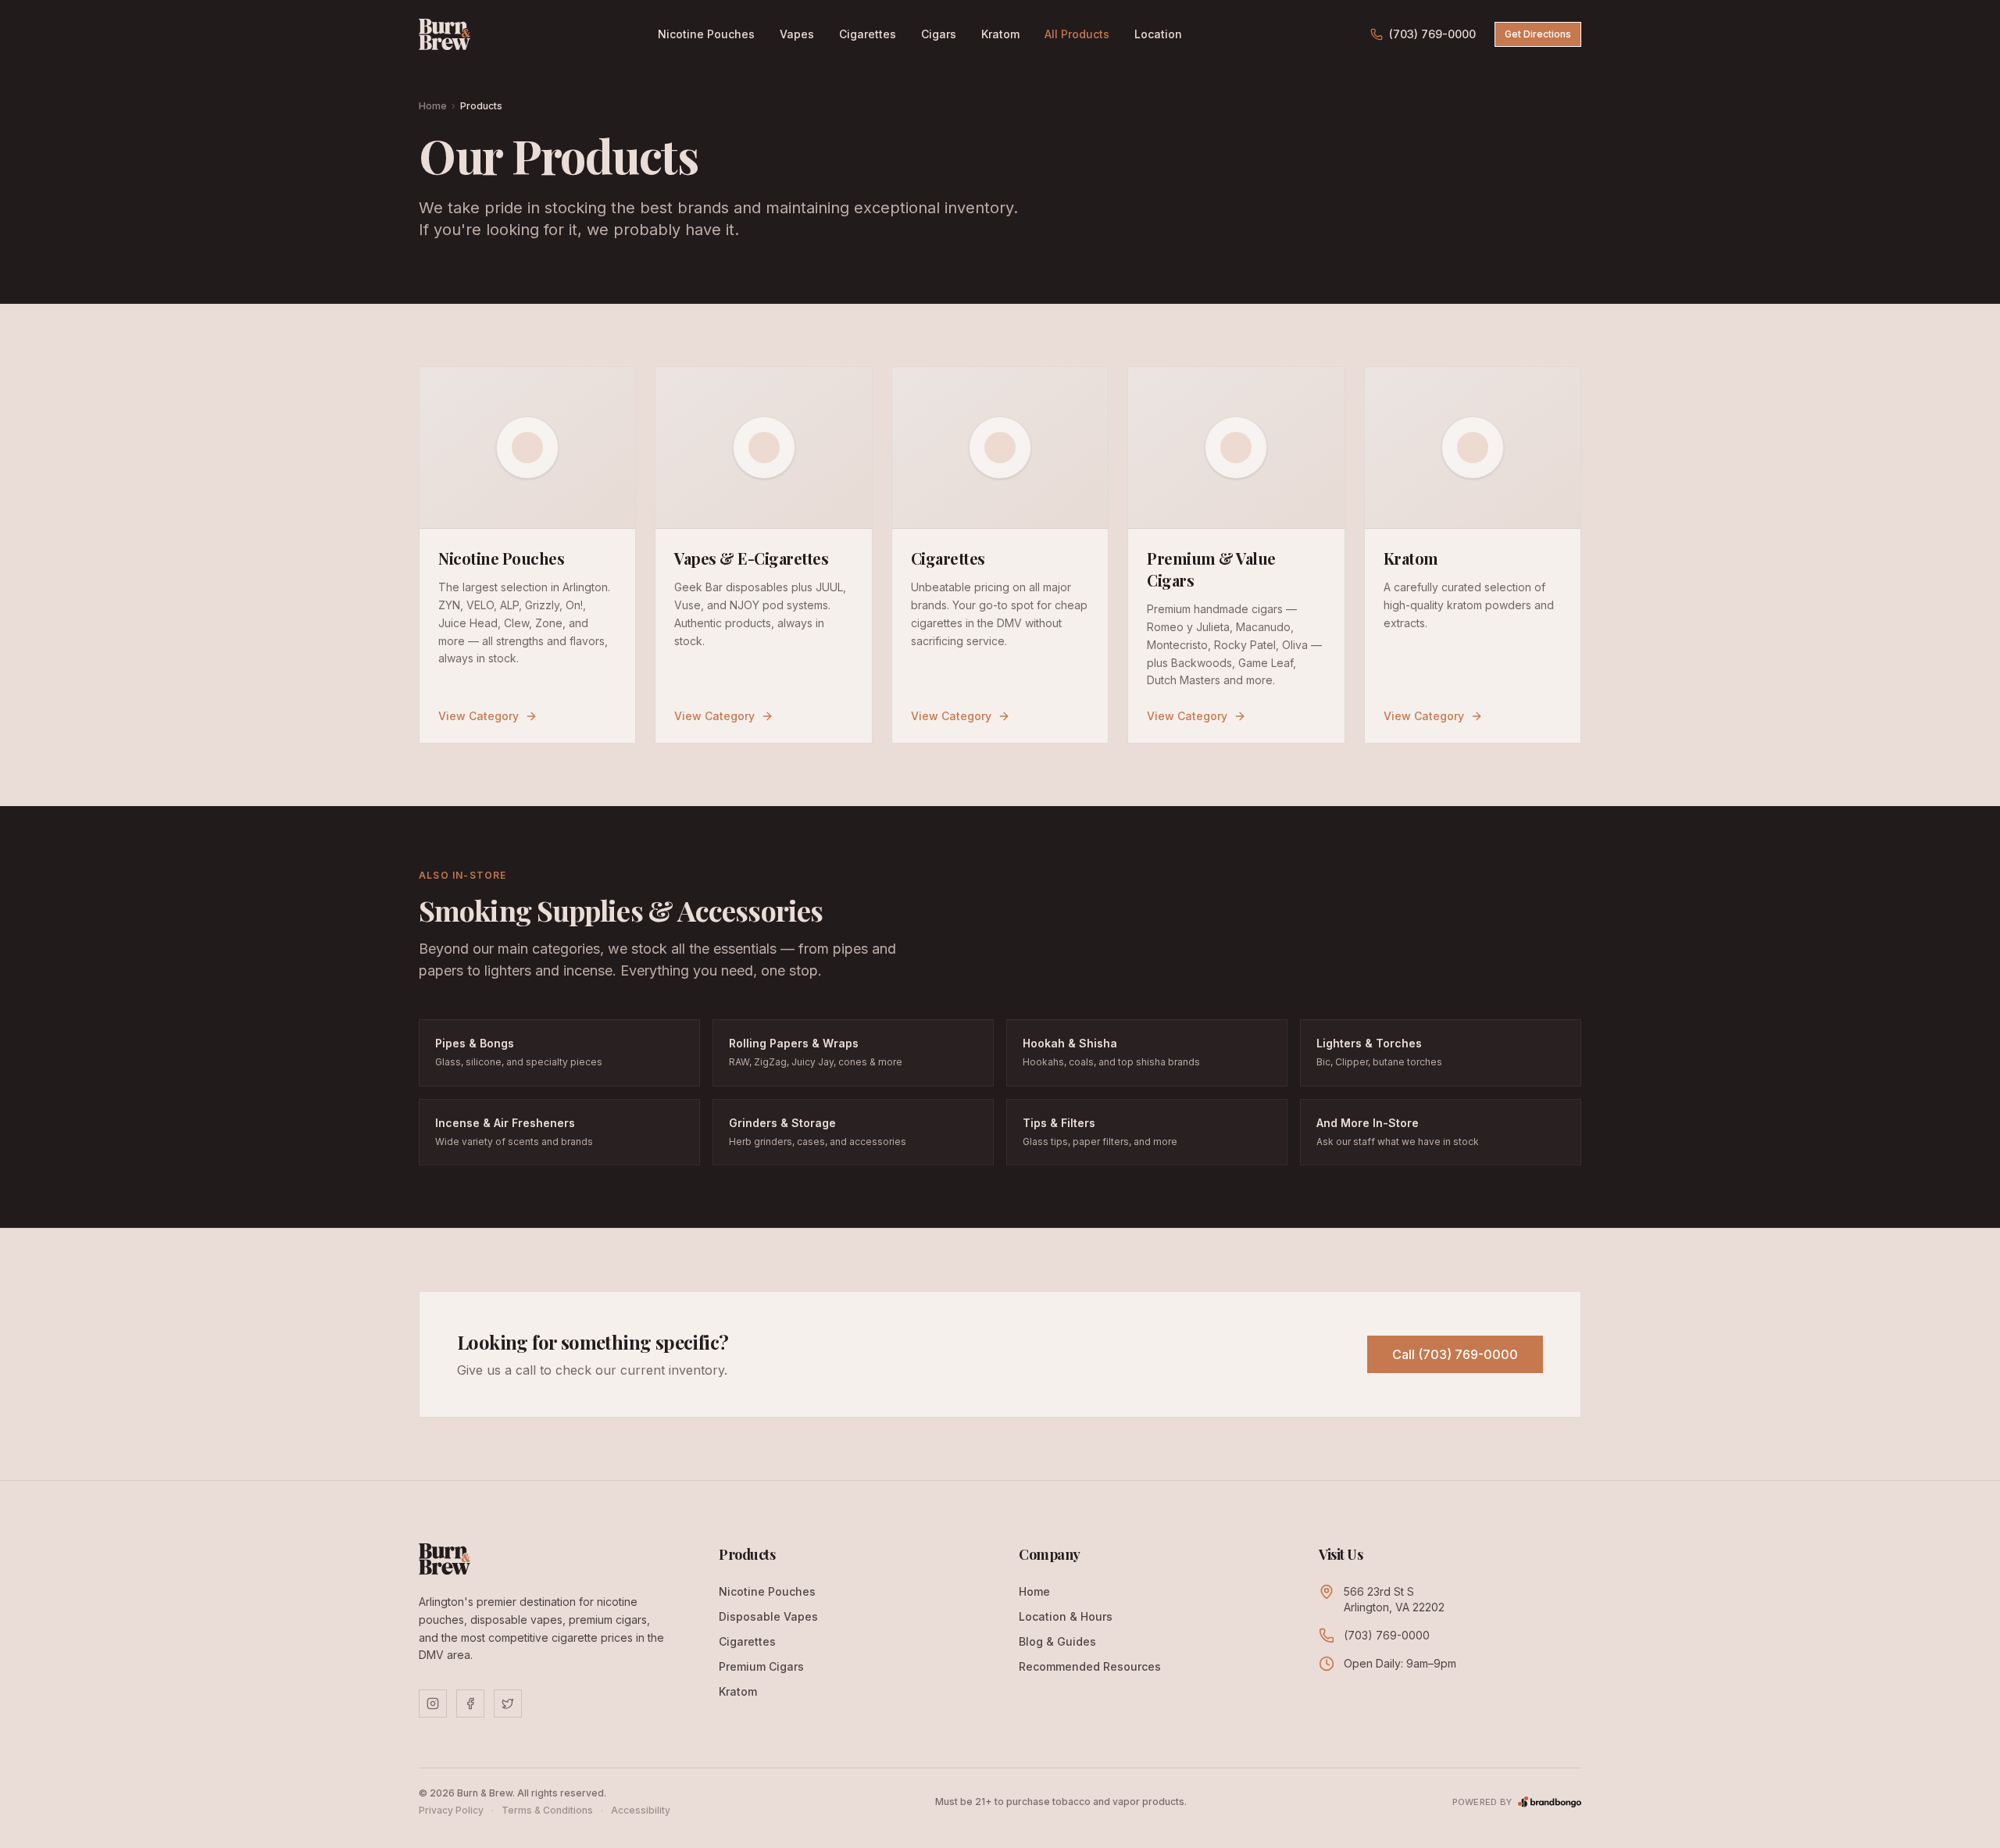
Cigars (939, 34)
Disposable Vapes (768, 1616)
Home (433, 106)
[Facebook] (470, 1704)
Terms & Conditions (547, 1810)
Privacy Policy (451, 1810)
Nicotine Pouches (706, 34)
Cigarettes (868, 34)
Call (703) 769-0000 (1455, 1354)
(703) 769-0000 (1432, 34)
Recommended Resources (1090, 1666)
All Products (1077, 34)
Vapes (797, 34)
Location (1158, 34)
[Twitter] (508, 1704)
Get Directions (1538, 34)
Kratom (1000, 34)
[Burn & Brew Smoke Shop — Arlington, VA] (445, 34)
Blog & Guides (1057, 1641)
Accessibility (641, 1810)
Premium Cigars (761, 1666)
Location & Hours (1066, 1616)
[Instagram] (433, 1704)
